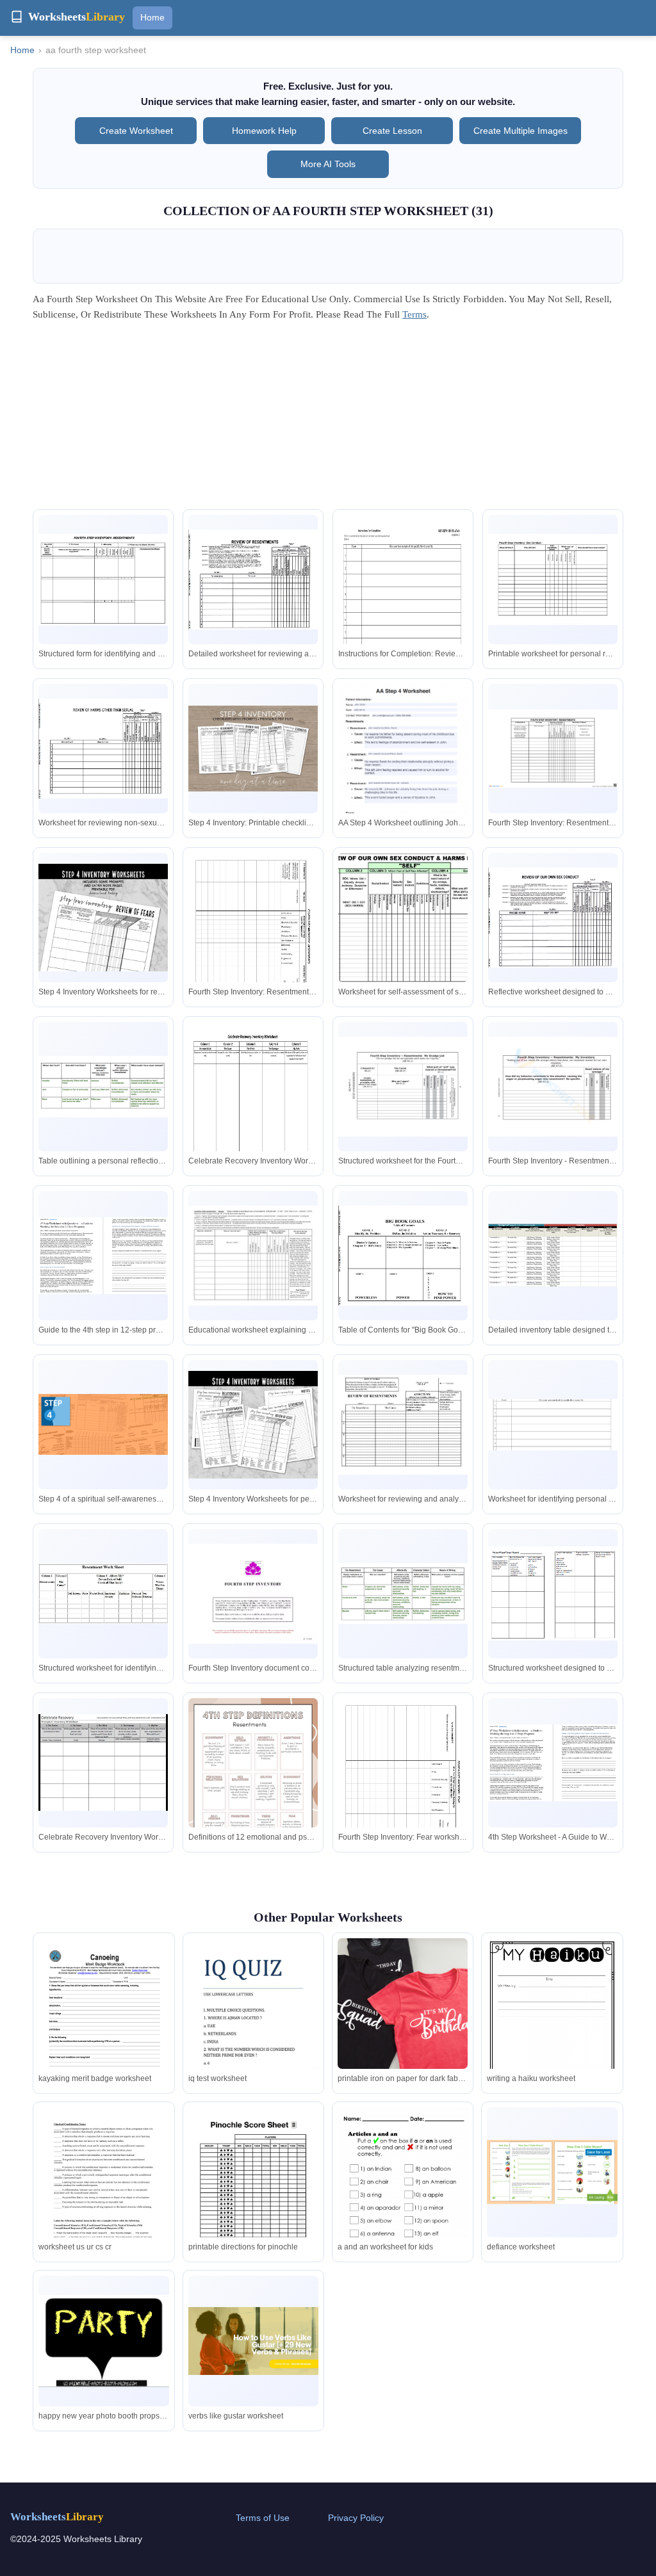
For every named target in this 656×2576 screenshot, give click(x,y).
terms (414, 314)
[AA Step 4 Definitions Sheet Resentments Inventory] (253, 1782)
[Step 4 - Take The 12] (553, 1255)
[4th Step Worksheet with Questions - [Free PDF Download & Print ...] (103, 1256)
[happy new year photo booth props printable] (103, 2341)
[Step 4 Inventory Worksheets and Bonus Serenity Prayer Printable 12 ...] (253, 1425)
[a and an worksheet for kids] (403, 2190)
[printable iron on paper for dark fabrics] (403, 2003)
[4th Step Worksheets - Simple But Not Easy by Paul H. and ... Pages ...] (403, 1087)
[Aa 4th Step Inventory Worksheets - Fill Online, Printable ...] (403, 601)
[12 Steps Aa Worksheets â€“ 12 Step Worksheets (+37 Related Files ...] (403, 918)
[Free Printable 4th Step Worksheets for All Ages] (553, 749)
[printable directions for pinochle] (253, 2191)
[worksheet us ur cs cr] (103, 2191)
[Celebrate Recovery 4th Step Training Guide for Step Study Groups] (103, 1762)
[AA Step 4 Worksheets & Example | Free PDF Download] (403, 776)
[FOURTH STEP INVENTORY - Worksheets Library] (553, 1593)
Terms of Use (263, 2518)
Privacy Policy (356, 2518)
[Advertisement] (328, 419)
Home (152, 17)
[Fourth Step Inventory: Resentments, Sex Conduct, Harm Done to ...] (553, 579)
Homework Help (264, 131)
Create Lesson (392, 131)
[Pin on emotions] (103, 1593)
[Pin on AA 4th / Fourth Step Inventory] (103, 580)
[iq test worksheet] (253, 2022)
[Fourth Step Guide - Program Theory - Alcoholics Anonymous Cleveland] (103, 1424)
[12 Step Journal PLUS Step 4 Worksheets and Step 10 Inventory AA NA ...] (253, 749)
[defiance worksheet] (552, 2172)
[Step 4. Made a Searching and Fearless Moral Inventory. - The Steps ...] (253, 936)
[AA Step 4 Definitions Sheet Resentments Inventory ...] (253, 1256)
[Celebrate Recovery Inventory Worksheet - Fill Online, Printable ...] (253, 1108)
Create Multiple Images (521, 131)
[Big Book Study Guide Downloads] (253, 579)
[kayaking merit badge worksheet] (103, 2022)
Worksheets (57, 2517)
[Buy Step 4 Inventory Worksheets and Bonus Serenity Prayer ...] (103, 918)
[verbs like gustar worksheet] (253, 2341)
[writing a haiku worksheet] (552, 2022)
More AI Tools (328, 164)
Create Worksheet (136, 131)
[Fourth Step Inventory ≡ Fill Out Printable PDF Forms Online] (553, 1425)
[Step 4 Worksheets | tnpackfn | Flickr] (403, 1425)
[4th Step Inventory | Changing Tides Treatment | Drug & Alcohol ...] (103, 1086)
